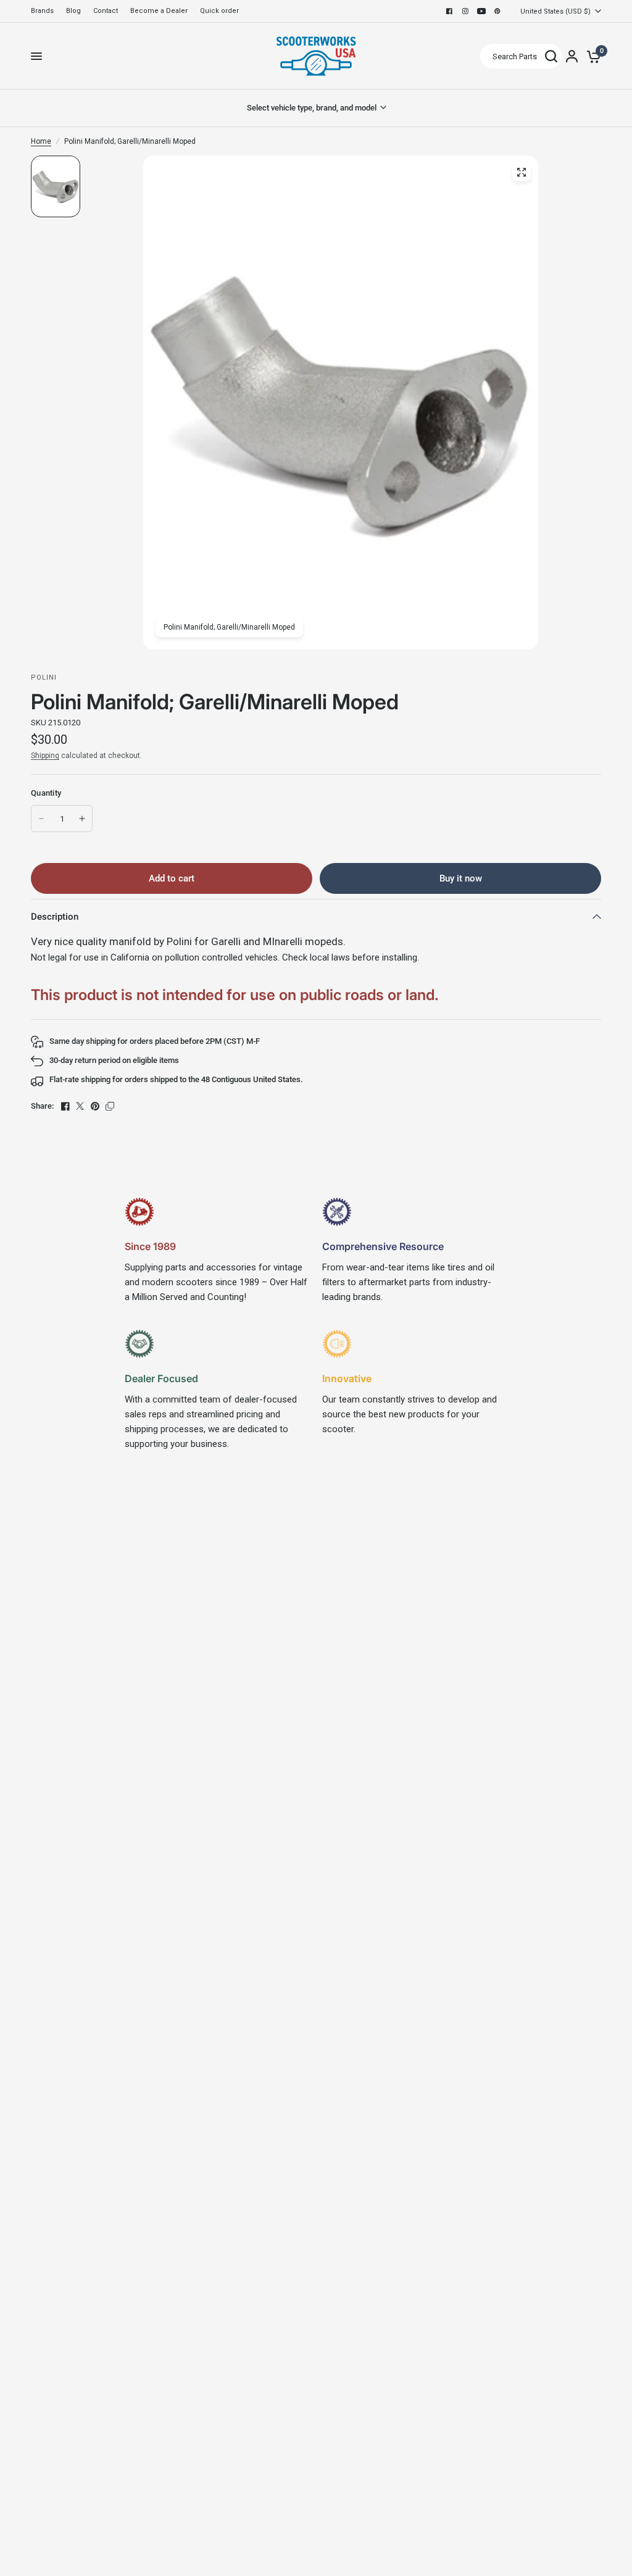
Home (41, 141)
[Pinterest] (497, 11)
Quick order (219, 11)
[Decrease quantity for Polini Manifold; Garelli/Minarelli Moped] (41, 819)
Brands (42, 11)
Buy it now (461, 878)
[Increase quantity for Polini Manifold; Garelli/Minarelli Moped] (82, 819)
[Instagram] (465, 11)
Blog (73, 11)
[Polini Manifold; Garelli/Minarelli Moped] (522, 172)
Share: (42, 1106)
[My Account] (572, 56)
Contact (106, 11)
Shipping (45, 756)
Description (55, 917)
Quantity (46, 793)
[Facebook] (449, 11)
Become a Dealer (159, 11)
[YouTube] (481, 11)
